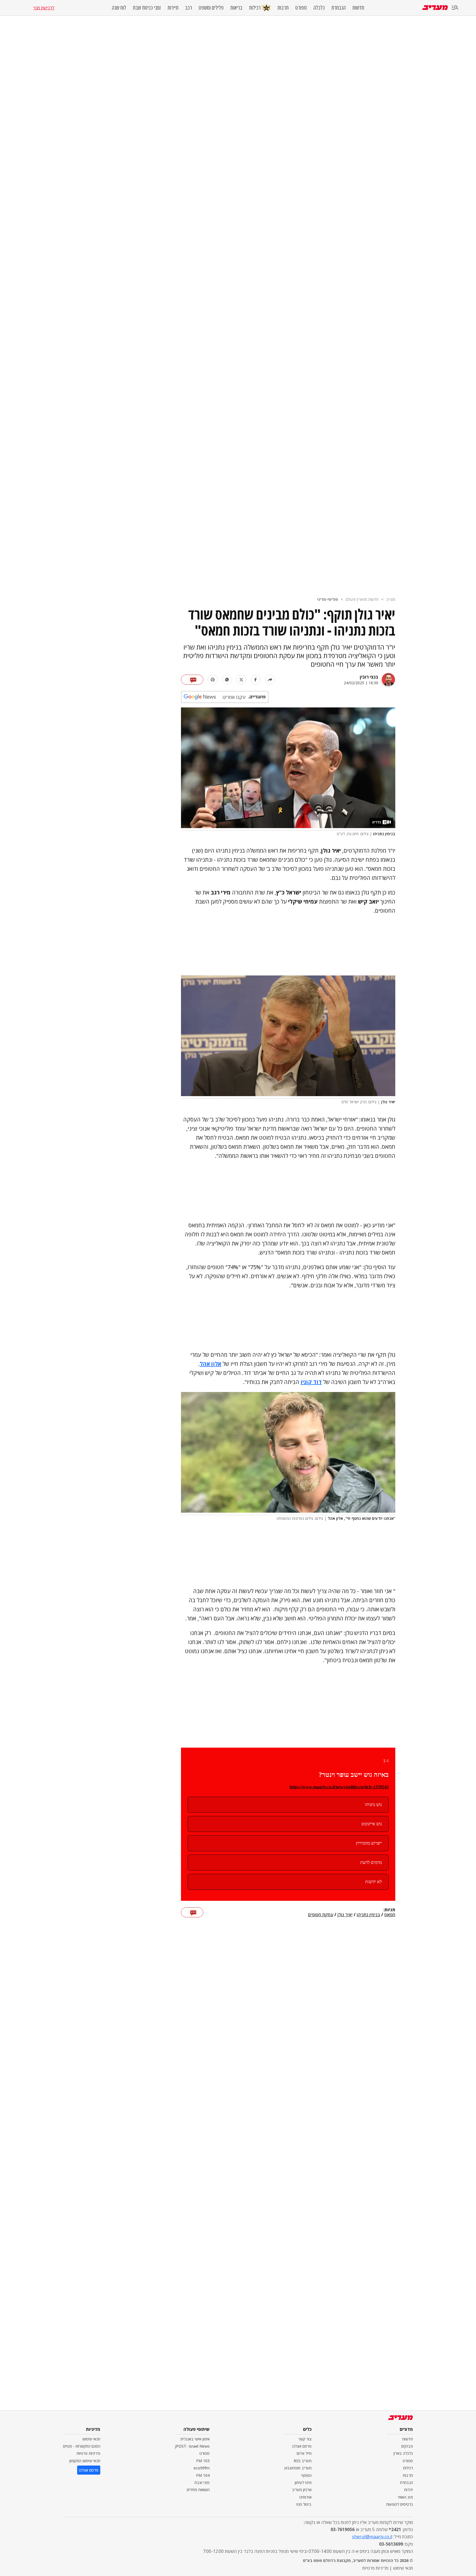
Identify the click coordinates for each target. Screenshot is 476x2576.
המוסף (306, 2475)
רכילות (255, 8)
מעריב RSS (303, 2461)
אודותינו (305, 2497)
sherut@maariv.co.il (372, 2537)
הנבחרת (339, 8)
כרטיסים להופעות (400, 2504)
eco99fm (202, 2468)
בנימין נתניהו (368, 1915)
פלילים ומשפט (211, 8)
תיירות (173, 8)
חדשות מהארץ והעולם (362, 599)
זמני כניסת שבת (147, 8)
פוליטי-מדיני (328, 599)
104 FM (203, 2475)
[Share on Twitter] (241, 680)
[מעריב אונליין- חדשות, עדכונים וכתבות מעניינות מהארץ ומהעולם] (435, 8)
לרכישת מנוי (44, 8)
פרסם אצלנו (302, 2446)
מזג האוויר (405, 2497)
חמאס (390, 1915)
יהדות (409, 2490)
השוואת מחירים (198, 2490)
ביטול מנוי (304, 2504)
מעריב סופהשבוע (298, 2468)
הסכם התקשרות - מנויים (82, 2446)
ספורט (301, 8)
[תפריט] (455, 8)
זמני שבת (202, 2482)
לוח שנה (119, 8)
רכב (189, 8)
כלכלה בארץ (403, 2453)
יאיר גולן (345, 1915)
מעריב (391, 599)
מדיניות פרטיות (88, 2453)
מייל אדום (304, 2453)
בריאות (236, 8)
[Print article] (213, 680)
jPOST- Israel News (192, 2446)
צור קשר (305, 2439)
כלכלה (319, 8)
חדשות (358, 8)
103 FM (203, 2461)
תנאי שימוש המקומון (85, 2461)
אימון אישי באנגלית (195, 2439)
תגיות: (389, 1910)
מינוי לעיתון (303, 2482)
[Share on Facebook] (256, 680)
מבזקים (407, 2446)
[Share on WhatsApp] (227, 680)
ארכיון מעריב (302, 2490)
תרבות (283, 8)
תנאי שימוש (91, 2439)
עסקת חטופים (321, 1915)
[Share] (270, 680)
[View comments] (192, 680)
